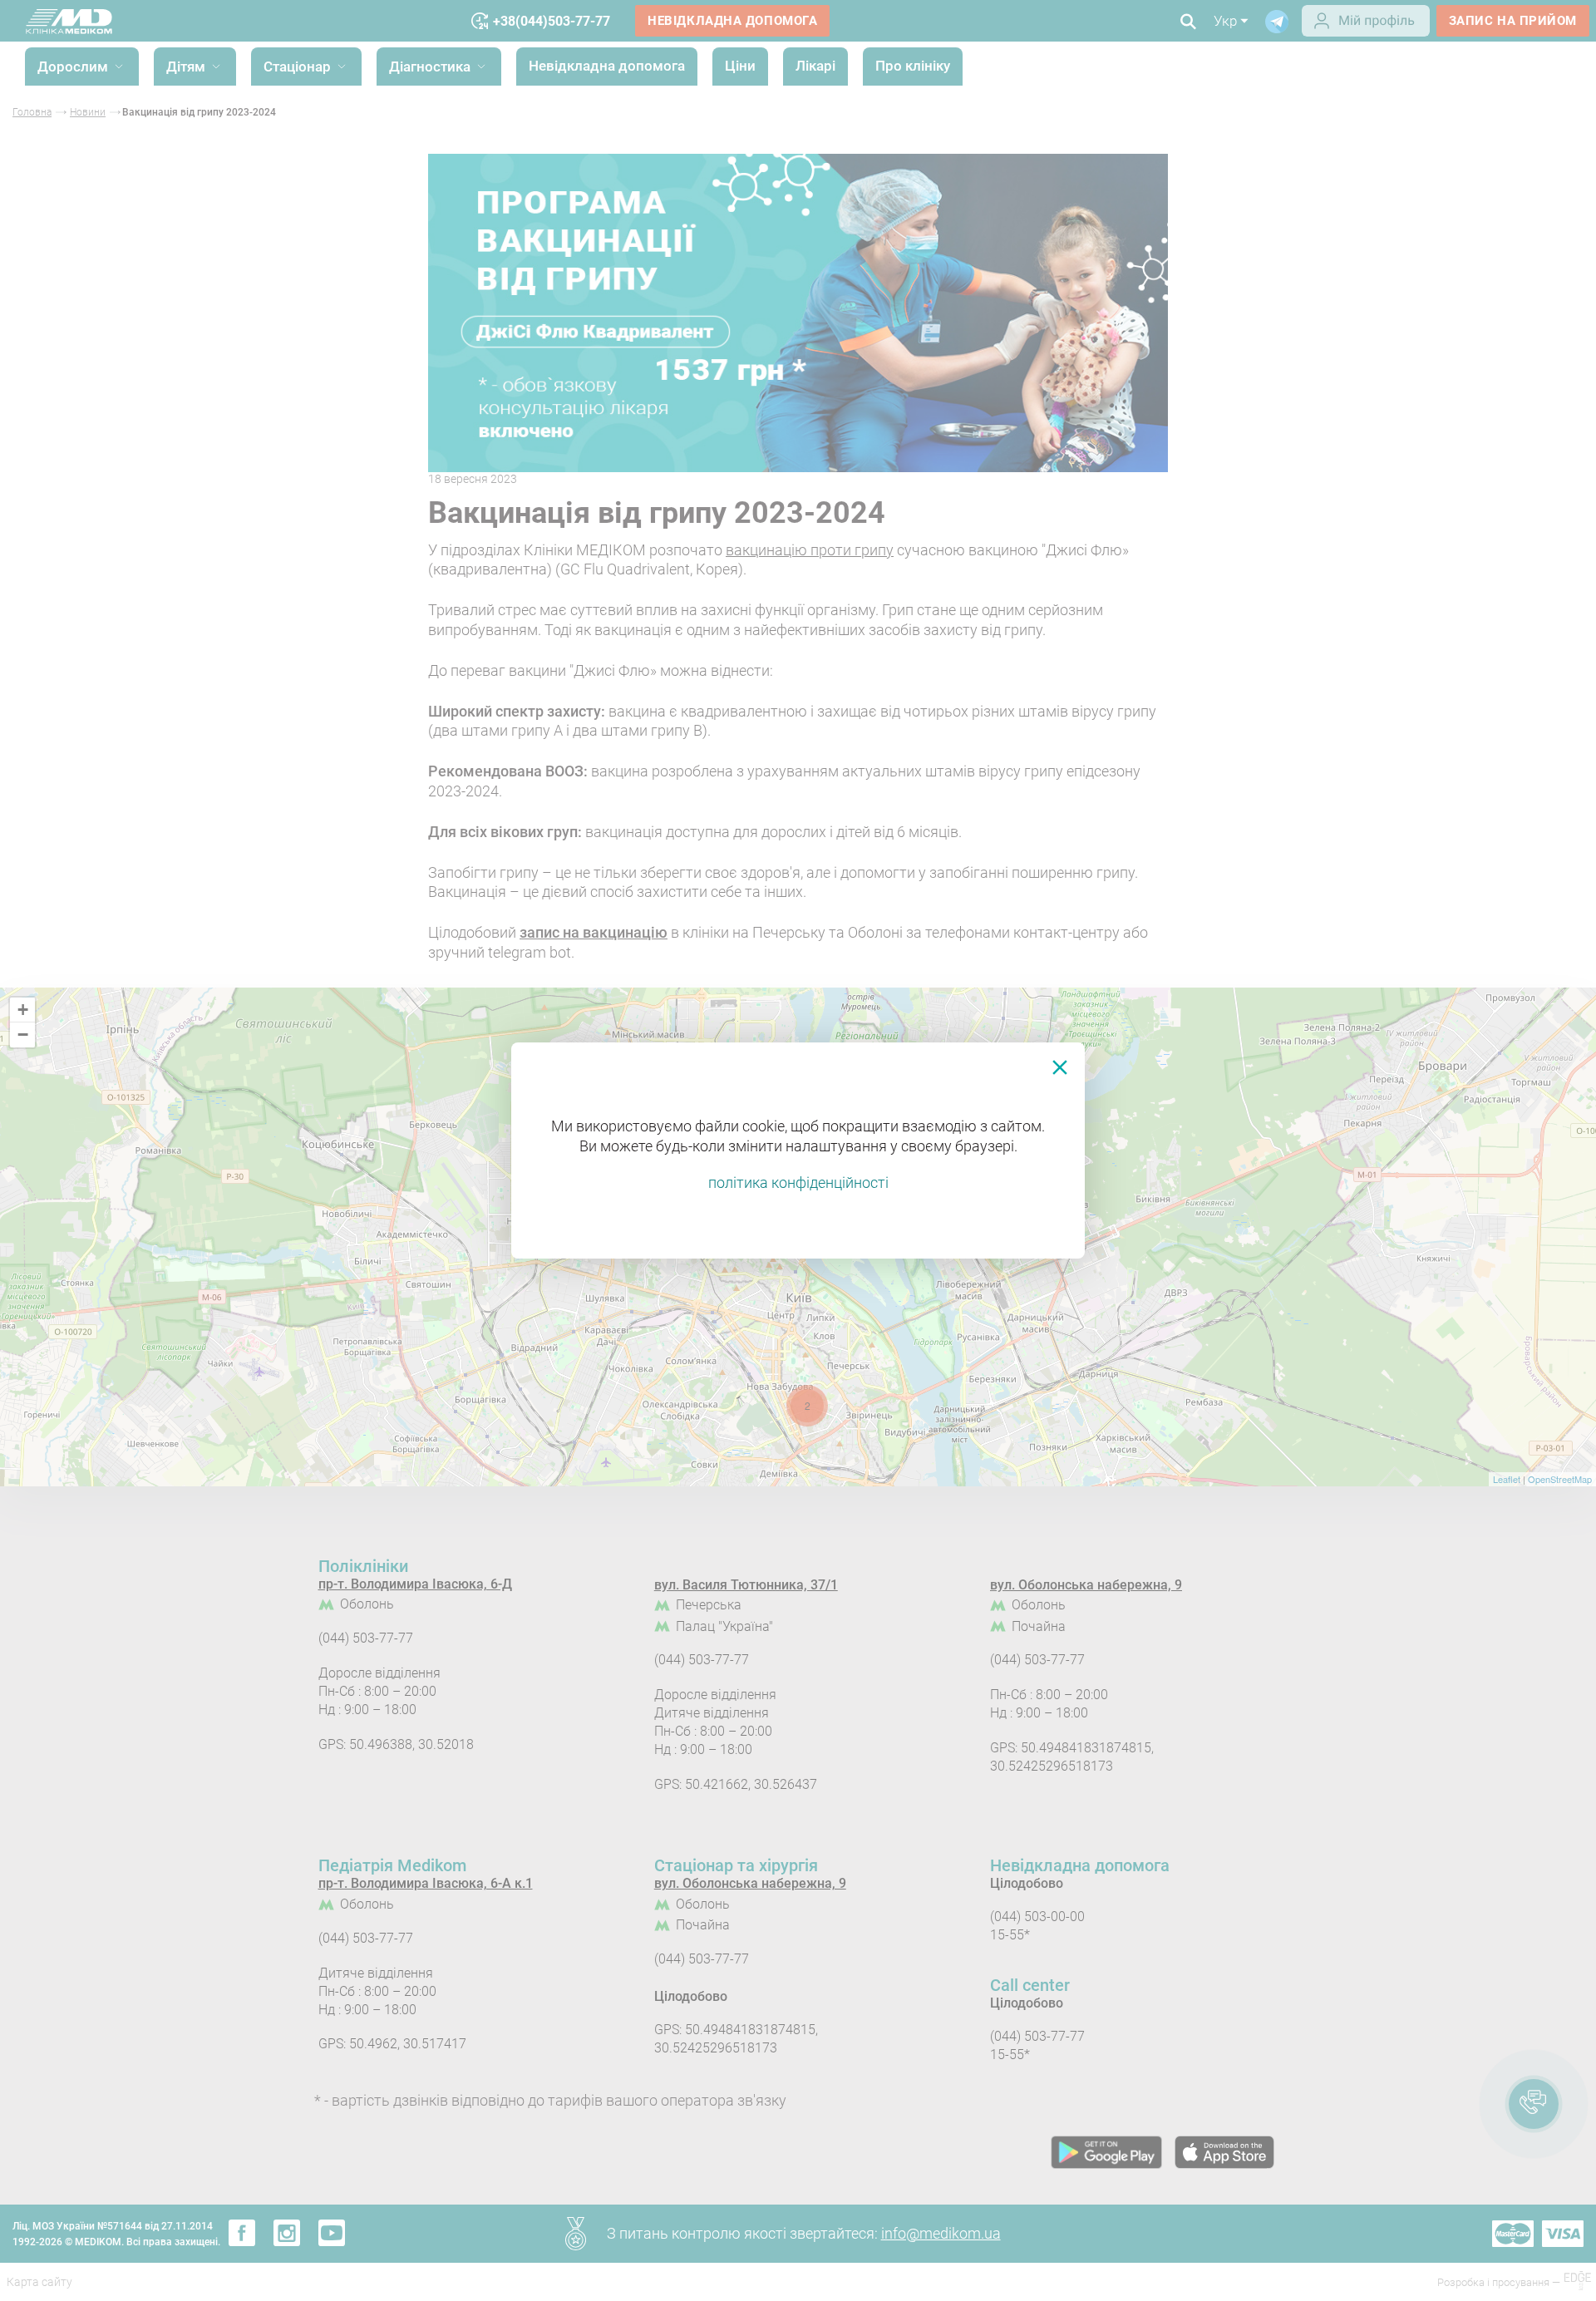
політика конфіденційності (798, 1183)
